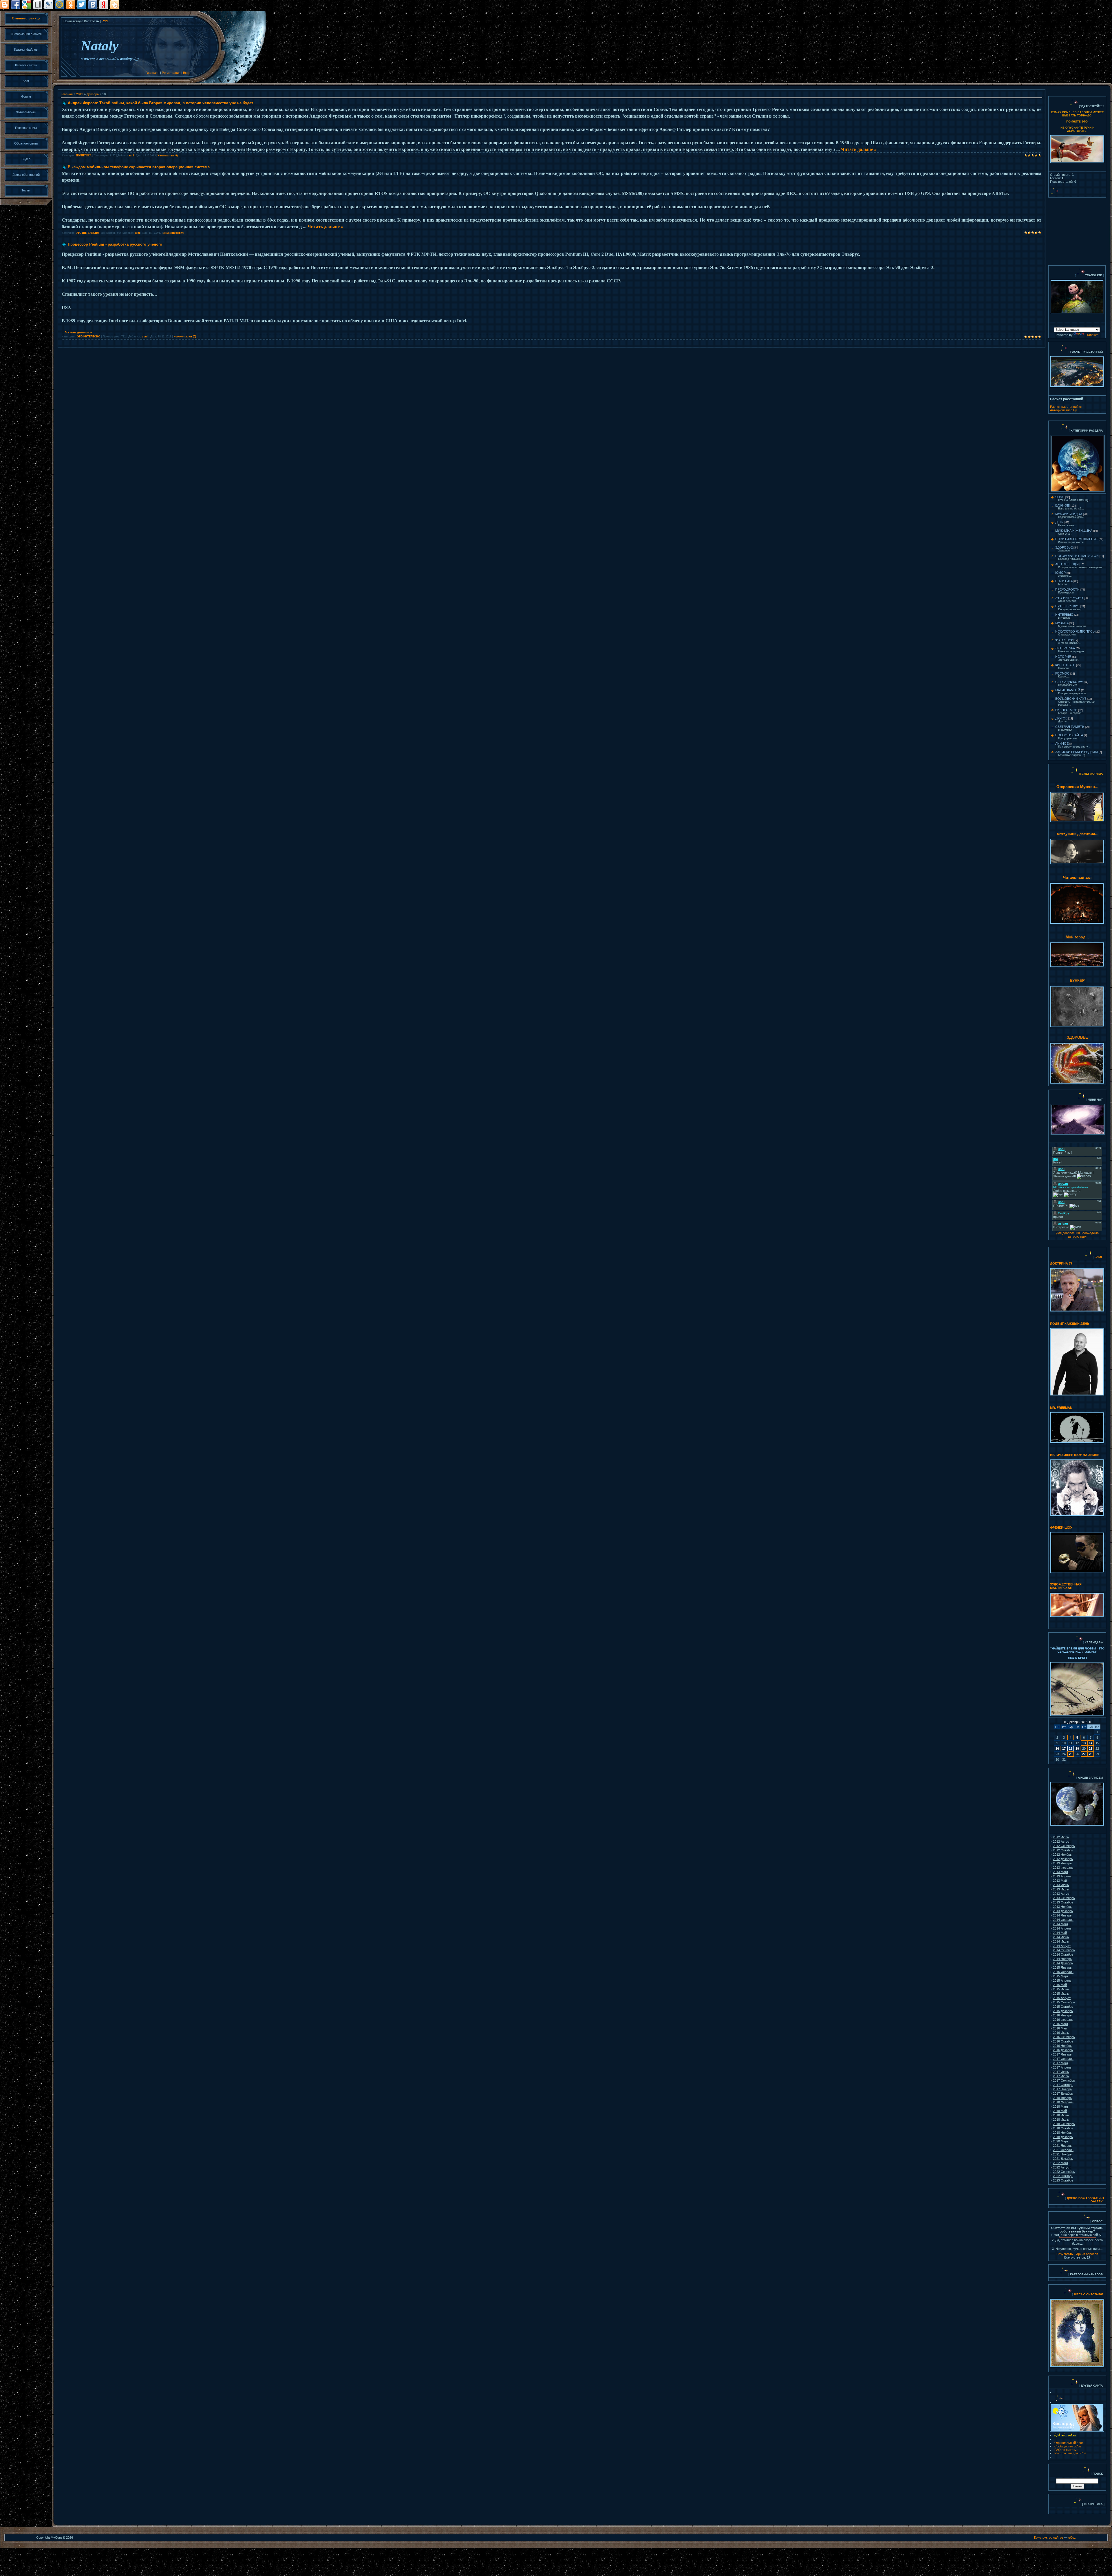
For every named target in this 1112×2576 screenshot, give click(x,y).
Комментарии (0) (168, 155)
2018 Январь (1062, 2098)
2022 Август (1062, 2167)
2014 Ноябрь (1062, 1959)
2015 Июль (1061, 1994)
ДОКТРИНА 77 (1061, 1263)
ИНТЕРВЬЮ (1064, 615)
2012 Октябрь (1063, 1850)
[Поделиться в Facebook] (16, 5)
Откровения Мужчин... (1077, 787)
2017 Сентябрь (1064, 2080)
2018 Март (1061, 2107)
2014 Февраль (1063, 1920)
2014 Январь (1062, 1915)
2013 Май (1060, 1881)
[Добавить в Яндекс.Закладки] (104, 5)
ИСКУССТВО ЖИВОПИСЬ (1075, 631)
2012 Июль (1061, 1837)
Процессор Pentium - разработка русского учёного (115, 244)
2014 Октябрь (1063, 1954)
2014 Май (1060, 1933)
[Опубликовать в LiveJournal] (49, 5)
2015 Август (1062, 1998)
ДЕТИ (1059, 522)
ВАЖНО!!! (1062, 505)
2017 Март (1061, 2063)
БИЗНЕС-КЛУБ (1066, 710)
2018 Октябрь (1063, 2128)
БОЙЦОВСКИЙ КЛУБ (1071, 699)
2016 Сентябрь (1064, 2037)
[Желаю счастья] (1073, 2294)
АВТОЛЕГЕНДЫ (1067, 564)
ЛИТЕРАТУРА (1065, 648)
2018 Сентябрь (1064, 2124)
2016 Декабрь (1063, 2050)
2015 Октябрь (1063, 2007)
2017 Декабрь (1063, 2093)
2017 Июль (1061, 2076)
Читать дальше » (859, 149)
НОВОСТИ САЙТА (1069, 735)
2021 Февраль (1063, 2150)
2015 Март (1061, 1976)
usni (132, 155)
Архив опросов (1087, 2254)
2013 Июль (1061, 1889)
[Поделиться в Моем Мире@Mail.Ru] (60, 5)
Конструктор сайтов (1049, 2537)
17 (1064, 1749)
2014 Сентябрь (1064, 1950)
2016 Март (1061, 2024)
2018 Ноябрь (1062, 2133)
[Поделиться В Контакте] (93, 5)
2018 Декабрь (1063, 2137)
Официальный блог (1069, 2443)
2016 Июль (1061, 2033)
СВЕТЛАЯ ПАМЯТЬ (1070, 727)
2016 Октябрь (1063, 2041)
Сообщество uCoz (1068, 2446)
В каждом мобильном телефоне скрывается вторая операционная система (139, 167)
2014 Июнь (1061, 1937)
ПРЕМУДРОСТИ (1067, 589)
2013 (80, 94)
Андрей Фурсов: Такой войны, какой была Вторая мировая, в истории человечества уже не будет (160, 103)
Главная (152, 73)
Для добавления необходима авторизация (1077, 1235)
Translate (1092, 335)
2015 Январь (1062, 1967)
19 (1077, 1749)
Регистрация (171, 73)
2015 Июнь (1061, 1989)
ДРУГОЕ (1061, 718)
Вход (187, 73)
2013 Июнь (1061, 1885)
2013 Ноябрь (1062, 1907)
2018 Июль (1061, 2120)
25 (1071, 1754)
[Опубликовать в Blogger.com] (5, 5)
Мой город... (1077, 937)
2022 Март (1061, 2163)
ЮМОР (1060, 573)
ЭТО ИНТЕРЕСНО (87, 233)
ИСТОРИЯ (1063, 657)
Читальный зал (1077, 877)
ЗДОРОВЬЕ (1064, 547)
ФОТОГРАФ (1064, 640)
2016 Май (1060, 2028)
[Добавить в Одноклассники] (71, 5)
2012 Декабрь (1063, 1859)
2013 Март (1061, 1872)
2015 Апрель (1062, 1981)
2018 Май (1060, 2111)
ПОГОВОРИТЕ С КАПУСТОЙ (1077, 556)
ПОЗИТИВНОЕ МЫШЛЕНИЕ (1077, 539)
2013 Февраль (1063, 1868)
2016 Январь (1062, 2015)
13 (1084, 1743)
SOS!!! (1060, 497)
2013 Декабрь (1063, 1911)
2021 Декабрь (1063, 2159)
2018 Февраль (1063, 2102)
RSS (105, 21)
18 (1071, 1749)
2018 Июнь (1061, 2115)
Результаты (1065, 2254)
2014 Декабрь (1063, 1963)
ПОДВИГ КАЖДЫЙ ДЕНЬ (1070, 1324)
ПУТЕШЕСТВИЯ (1067, 606)
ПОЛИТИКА (84, 155)
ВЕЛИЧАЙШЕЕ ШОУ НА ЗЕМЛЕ (1075, 1455)
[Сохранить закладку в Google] (27, 5)
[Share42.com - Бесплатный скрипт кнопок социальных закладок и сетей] (115, 5)
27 (1084, 1754)
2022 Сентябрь (1064, 2172)
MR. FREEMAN (1061, 1408)
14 (1091, 1743)
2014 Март (1061, 1924)
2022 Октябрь (1063, 2176)
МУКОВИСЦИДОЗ (1069, 514)
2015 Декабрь (1063, 2011)
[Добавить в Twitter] (82, 5)
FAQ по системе (1066, 2450)
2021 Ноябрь (1062, 2154)
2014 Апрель (1062, 1928)
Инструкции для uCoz (1070, 2453)
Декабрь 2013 (1077, 1722)
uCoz (1072, 2537)
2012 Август (1062, 1841)
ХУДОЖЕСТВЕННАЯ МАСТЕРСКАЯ (1066, 1586)
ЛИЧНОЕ (1062, 743)
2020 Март (1061, 2141)
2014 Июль (1061, 1941)
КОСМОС (1062, 673)
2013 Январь (1062, 1863)
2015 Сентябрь (1064, 2002)
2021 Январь (1062, 2146)
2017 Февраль (1063, 2059)
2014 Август (1062, 1946)
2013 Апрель (1062, 1876)
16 (1057, 1749)
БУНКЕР (1077, 981)
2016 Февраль (1063, 2020)
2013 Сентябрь (1064, 1898)
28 (1091, 1754)
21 (1091, 1749)
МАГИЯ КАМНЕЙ (1068, 690)
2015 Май (1060, 1985)
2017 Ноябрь (1062, 2089)
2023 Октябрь (1063, 2180)
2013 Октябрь (1063, 1902)
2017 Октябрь (1063, 2085)
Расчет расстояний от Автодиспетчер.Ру (1066, 408)
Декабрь (93, 94)
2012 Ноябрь (1062, 1855)
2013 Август (1062, 1894)
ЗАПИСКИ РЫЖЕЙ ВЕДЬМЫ (1077, 752)
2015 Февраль (1063, 1972)
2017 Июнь (1061, 2072)
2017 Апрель (1062, 2067)
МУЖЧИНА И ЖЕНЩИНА (1074, 531)
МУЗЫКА (1062, 623)
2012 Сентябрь (1064, 1846)
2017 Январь (1062, 2054)
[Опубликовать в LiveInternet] (38, 5)
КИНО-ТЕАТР (1065, 665)
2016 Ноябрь (1062, 2046)
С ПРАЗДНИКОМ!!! (1069, 682)
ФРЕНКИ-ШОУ (1061, 1528)
